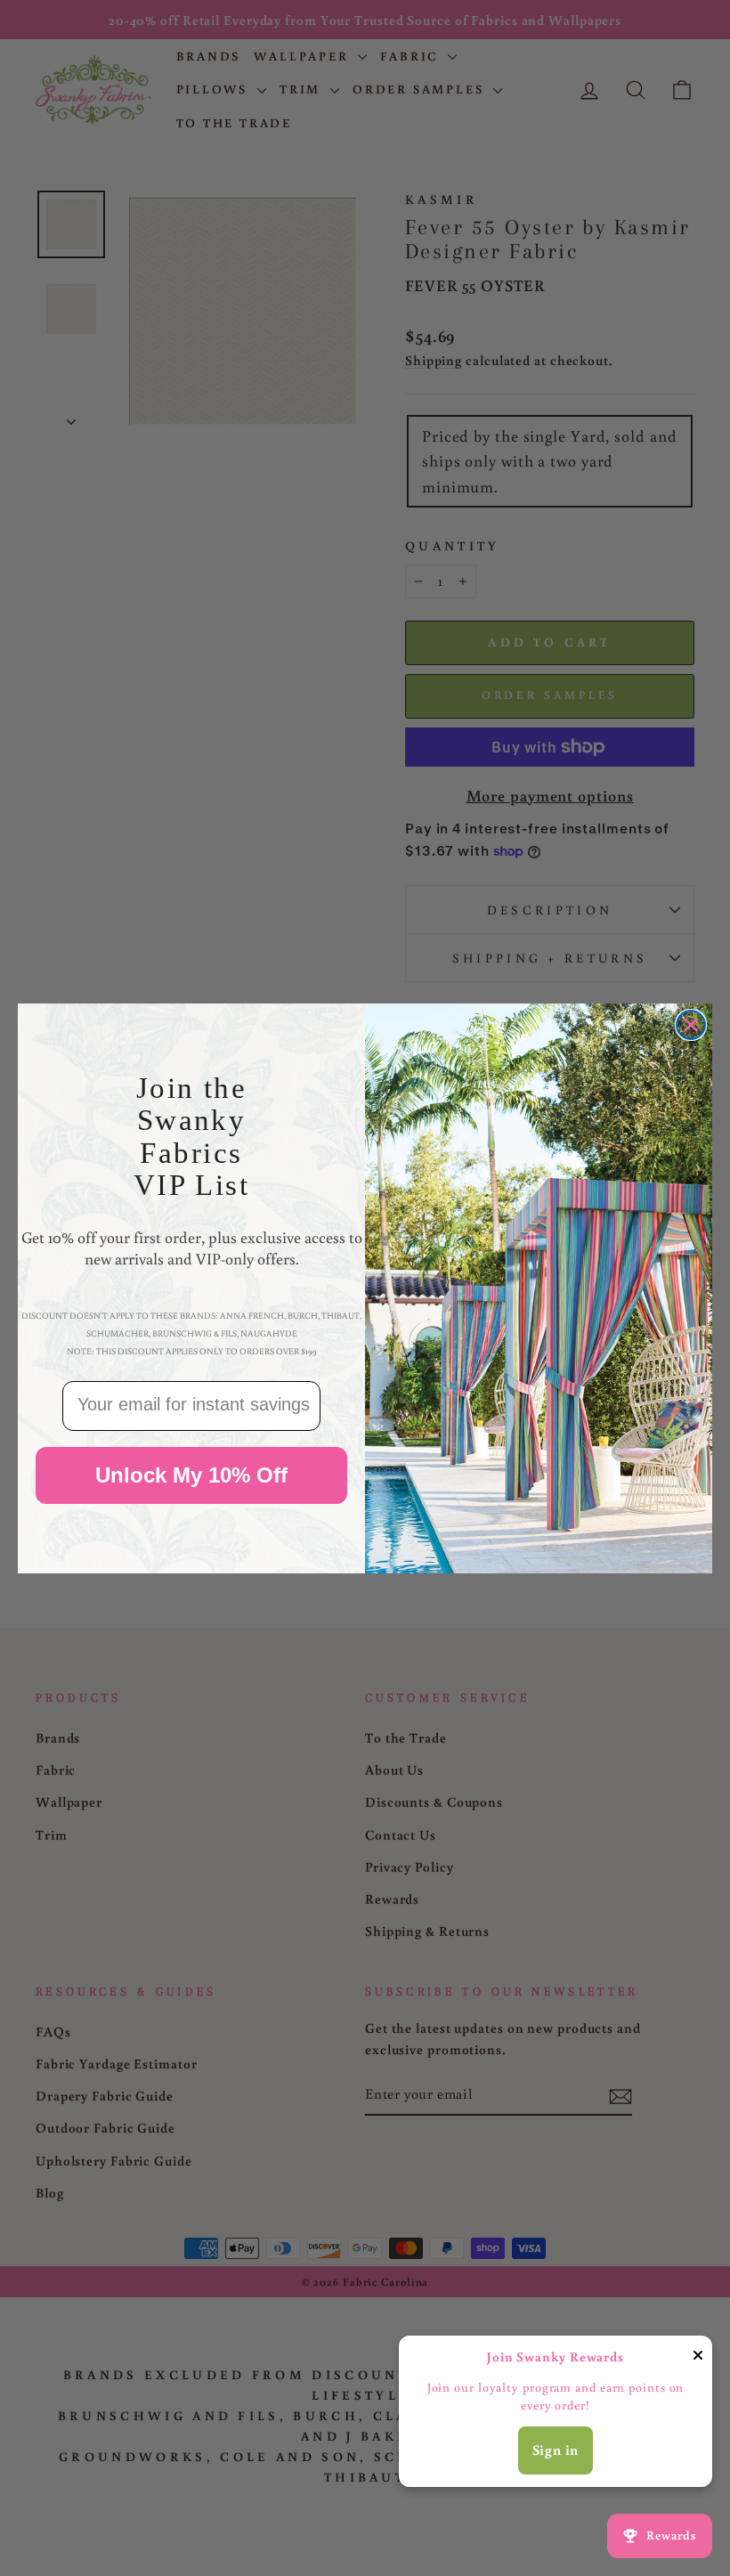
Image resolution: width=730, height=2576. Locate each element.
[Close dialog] (691, 1025)
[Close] (698, 2358)
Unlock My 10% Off (191, 1475)
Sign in (556, 2450)
